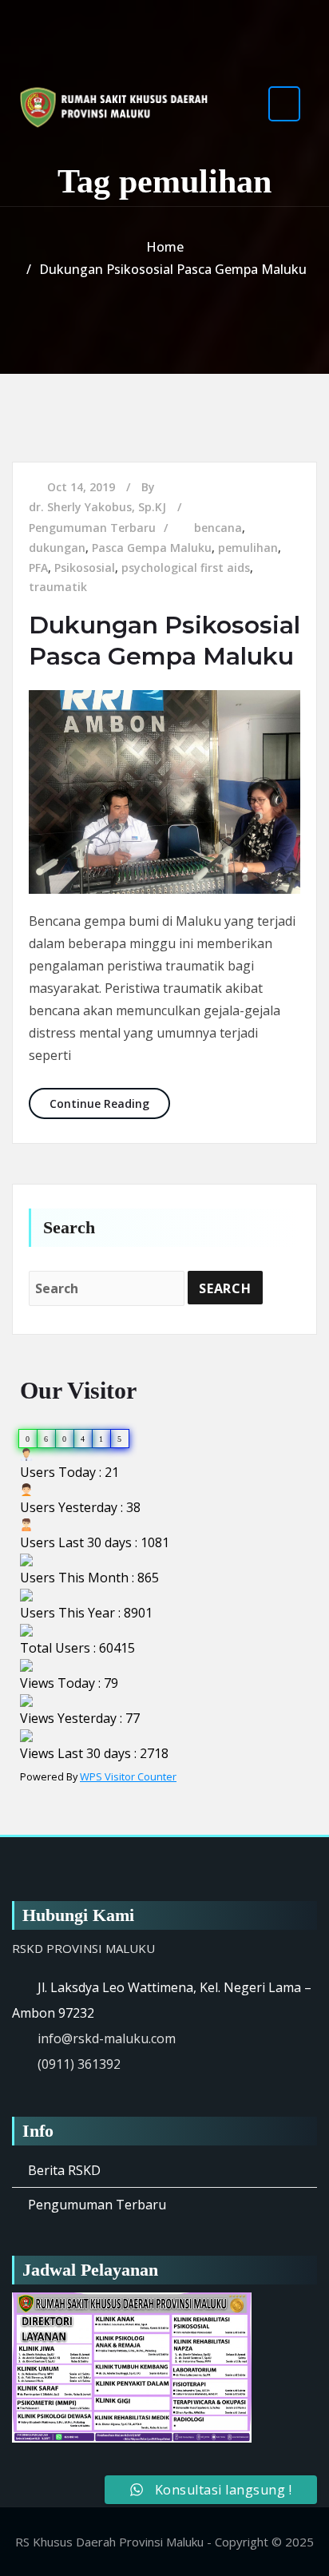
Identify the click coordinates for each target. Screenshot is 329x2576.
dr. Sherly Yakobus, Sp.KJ (97, 507)
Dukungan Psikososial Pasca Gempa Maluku (173, 269)
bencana (218, 528)
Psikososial (85, 568)
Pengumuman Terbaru (92, 528)
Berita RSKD (64, 2170)
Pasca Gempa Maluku (152, 548)
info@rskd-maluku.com (107, 2038)
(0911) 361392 (79, 2064)
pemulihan (248, 548)
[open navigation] (284, 103)
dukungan (57, 548)
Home (165, 247)
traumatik (58, 587)
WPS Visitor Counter (128, 1776)
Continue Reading (110, 1103)
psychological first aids (186, 568)
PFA (38, 568)
